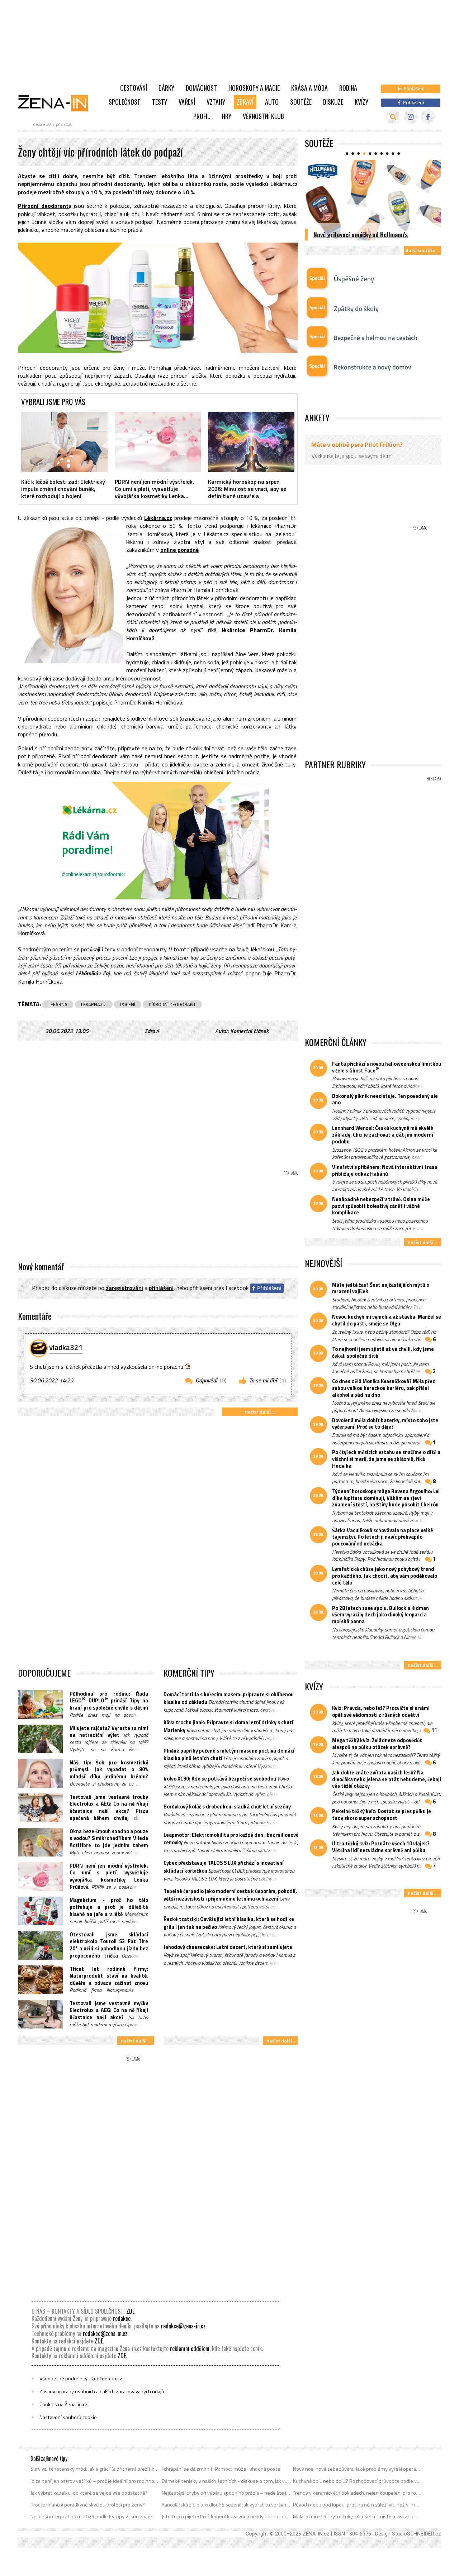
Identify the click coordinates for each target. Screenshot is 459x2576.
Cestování (134, 88)
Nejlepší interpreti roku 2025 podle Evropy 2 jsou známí (92, 2517)
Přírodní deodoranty (45, 206)
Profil (202, 116)
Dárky (166, 88)
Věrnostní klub (263, 116)
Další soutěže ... (423, 250)
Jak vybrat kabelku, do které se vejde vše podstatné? (89, 2493)
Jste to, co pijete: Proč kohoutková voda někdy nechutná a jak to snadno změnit (226, 2517)
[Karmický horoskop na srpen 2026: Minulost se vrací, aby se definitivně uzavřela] (251, 442)
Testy (160, 102)
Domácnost (201, 88)
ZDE (130, 2311)
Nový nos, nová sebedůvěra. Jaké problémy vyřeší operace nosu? (357, 2469)
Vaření (187, 102)
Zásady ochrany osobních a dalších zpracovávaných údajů (102, 2391)
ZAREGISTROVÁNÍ (124, 1288)
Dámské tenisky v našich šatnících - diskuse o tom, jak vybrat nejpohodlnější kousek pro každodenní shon (226, 2481)
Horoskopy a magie (254, 88)
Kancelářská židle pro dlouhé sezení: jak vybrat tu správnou (226, 2505)
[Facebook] (428, 117)
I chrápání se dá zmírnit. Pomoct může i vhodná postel (222, 2469)
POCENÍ (128, 1004)
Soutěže (301, 102)
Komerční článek (249, 1031)
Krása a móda (309, 88)
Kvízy (361, 102)
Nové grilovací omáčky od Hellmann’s (361, 234)
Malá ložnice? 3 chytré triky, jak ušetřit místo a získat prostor (357, 2517)
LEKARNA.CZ (94, 1004)
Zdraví (245, 102)
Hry (226, 116)
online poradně (179, 550)
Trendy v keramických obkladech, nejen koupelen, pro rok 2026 (357, 2493)
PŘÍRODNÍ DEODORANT (172, 1004)
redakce (122, 2318)
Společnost (125, 102)
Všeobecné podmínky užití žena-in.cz (81, 2379)
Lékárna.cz (158, 518)
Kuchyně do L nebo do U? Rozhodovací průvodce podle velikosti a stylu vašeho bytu (357, 2481)
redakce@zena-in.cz (183, 2326)
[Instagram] (411, 117)
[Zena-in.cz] (57, 103)
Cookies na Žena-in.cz (63, 2404)
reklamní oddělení (190, 2348)
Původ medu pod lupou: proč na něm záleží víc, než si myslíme (357, 2505)
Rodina (348, 88)
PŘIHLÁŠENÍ (161, 1288)
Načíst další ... (260, 1412)
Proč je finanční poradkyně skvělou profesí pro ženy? (88, 2505)
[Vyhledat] (393, 117)
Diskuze (333, 102)
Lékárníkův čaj (93, 973)
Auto (272, 102)
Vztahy (216, 102)
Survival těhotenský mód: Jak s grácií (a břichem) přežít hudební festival (95, 2469)
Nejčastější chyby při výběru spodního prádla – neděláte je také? (226, 2493)
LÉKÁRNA (58, 1004)
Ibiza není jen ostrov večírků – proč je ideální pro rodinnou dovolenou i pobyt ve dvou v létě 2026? (95, 2481)
